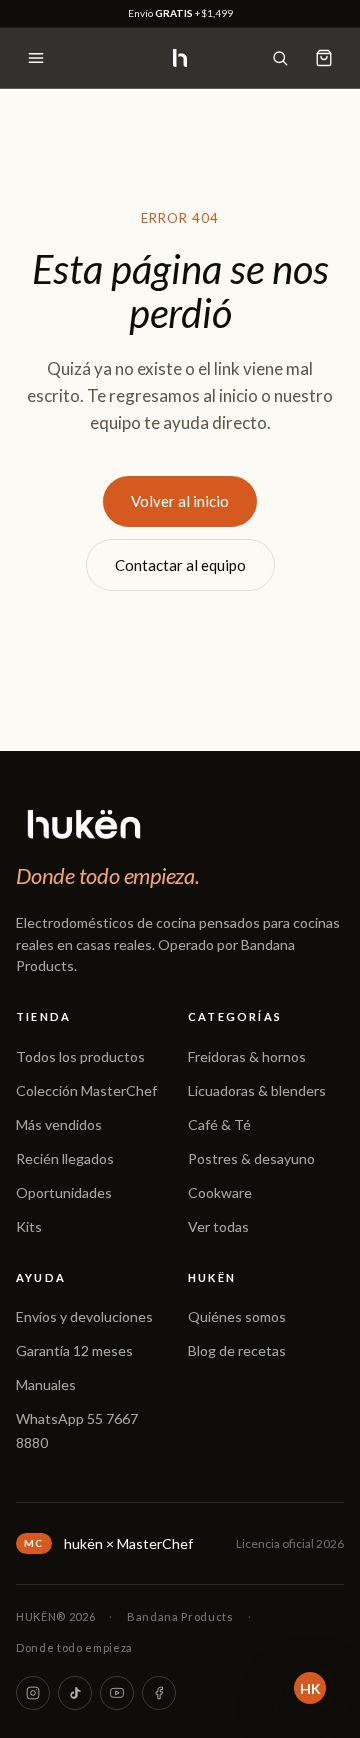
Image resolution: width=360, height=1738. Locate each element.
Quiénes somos (237, 1316)
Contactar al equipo (180, 565)
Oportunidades (64, 1192)
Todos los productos (80, 1056)
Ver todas (218, 1226)
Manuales (46, 1384)
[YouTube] (117, 1693)
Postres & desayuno (251, 1158)
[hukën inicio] (179, 58)
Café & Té (219, 1124)
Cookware (220, 1192)
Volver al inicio (180, 501)
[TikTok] (75, 1693)
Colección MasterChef (86, 1090)
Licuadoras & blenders (257, 1090)
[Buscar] (280, 58)
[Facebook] (159, 1693)
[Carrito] (324, 58)
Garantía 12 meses (74, 1350)
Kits (29, 1226)
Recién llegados (65, 1158)
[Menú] (36, 58)
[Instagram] (33, 1693)
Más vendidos (59, 1124)
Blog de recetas (237, 1350)
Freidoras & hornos (247, 1056)
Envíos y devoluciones (84, 1316)
